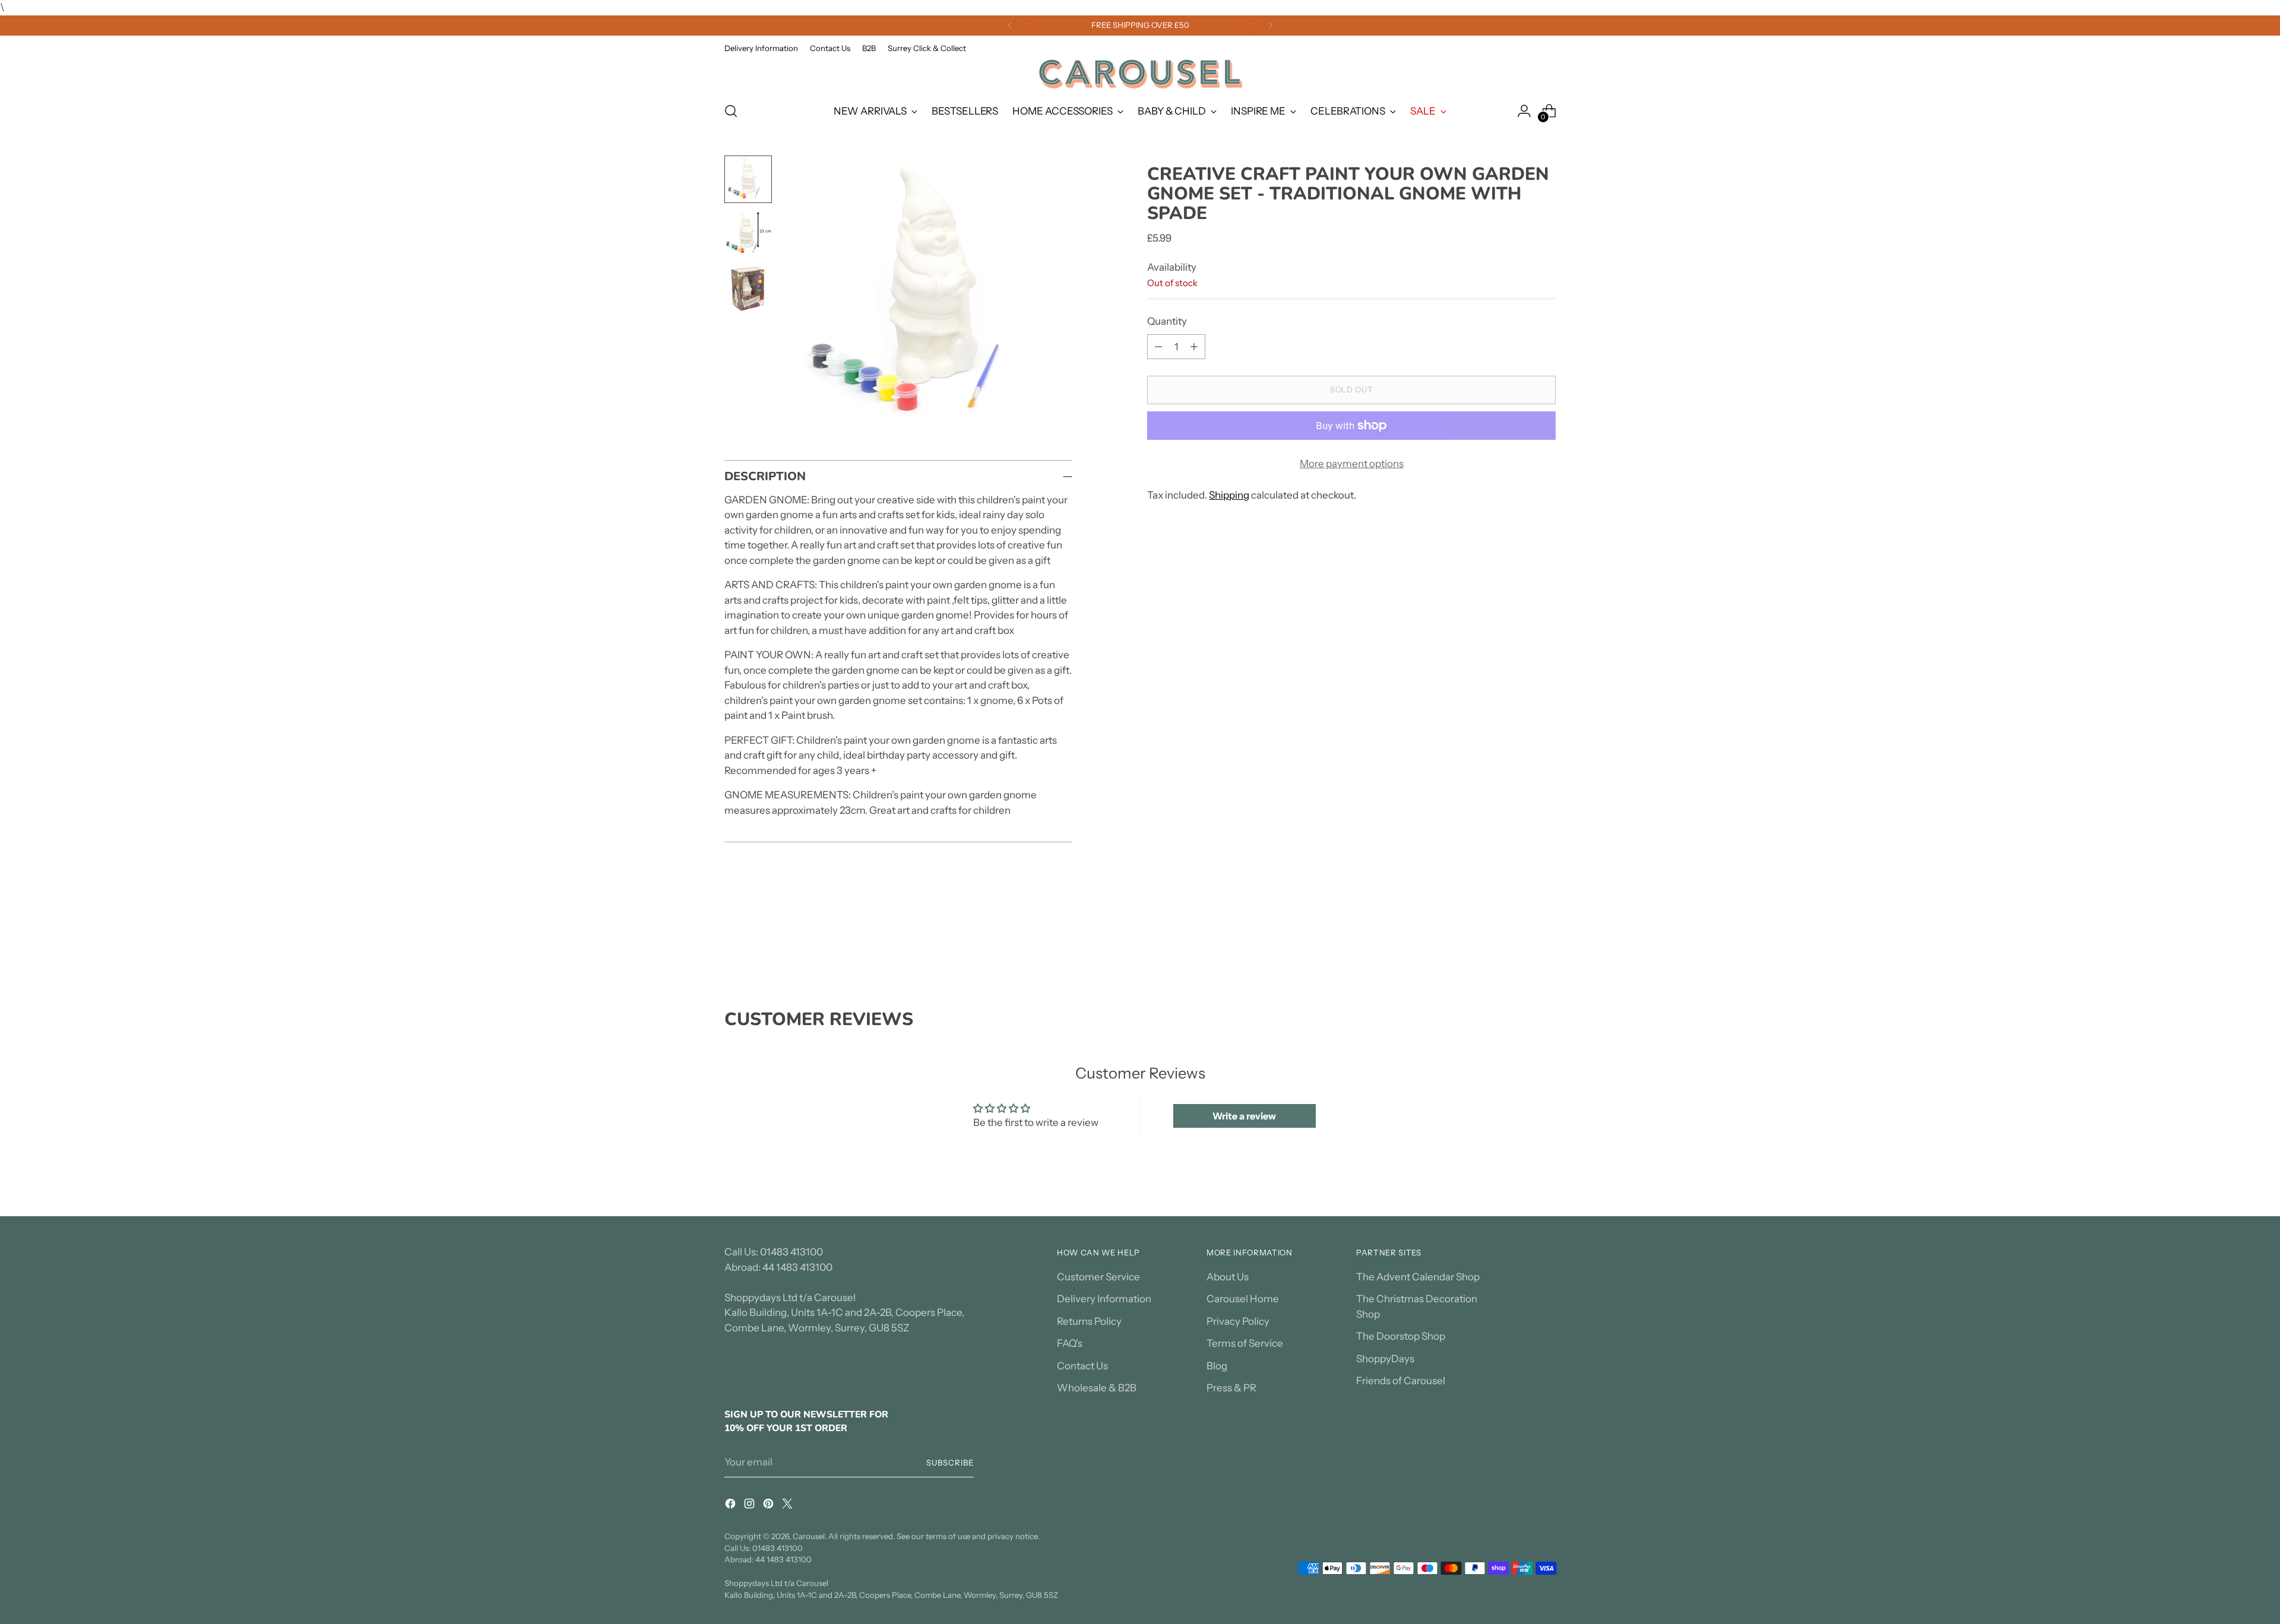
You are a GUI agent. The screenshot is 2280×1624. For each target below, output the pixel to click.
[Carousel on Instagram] (750, 1506)
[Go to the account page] (1524, 111)
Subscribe (950, 1463)
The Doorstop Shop (1401, 1336)
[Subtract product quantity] (1158, 347)
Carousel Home (1243, 1299)
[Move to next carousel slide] (1546, 945)
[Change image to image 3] (748, 288)
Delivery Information (1104, 1299)
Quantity (1167, 321)
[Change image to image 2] (748, 234)
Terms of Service (1245, 1343)
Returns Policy (1089, 1321)
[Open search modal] (731, 111)
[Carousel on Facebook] (731, 1506)
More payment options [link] (1352, 464)
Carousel (809, 1536)
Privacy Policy (1238, 1321)
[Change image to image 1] (748, 179)
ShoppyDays (1385, 1359)
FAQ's (1070, 1343)
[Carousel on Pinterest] (769, 1506)
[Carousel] (1140, 74)
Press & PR (1231, 1388)
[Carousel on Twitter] (788, 1506)
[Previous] (1010, 26)
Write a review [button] (1244, 1116)
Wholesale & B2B (1097, 1388)
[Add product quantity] (1194, 347)
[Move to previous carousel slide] (1518, 946)
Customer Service (1098, 1277)
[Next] (1271, 26)
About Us (1228, 1277)
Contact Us (1082, 1366)
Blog (1217, 1366)
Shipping (1229, 495)
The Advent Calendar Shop (1418, 1277)
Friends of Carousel (1401, 1381)
